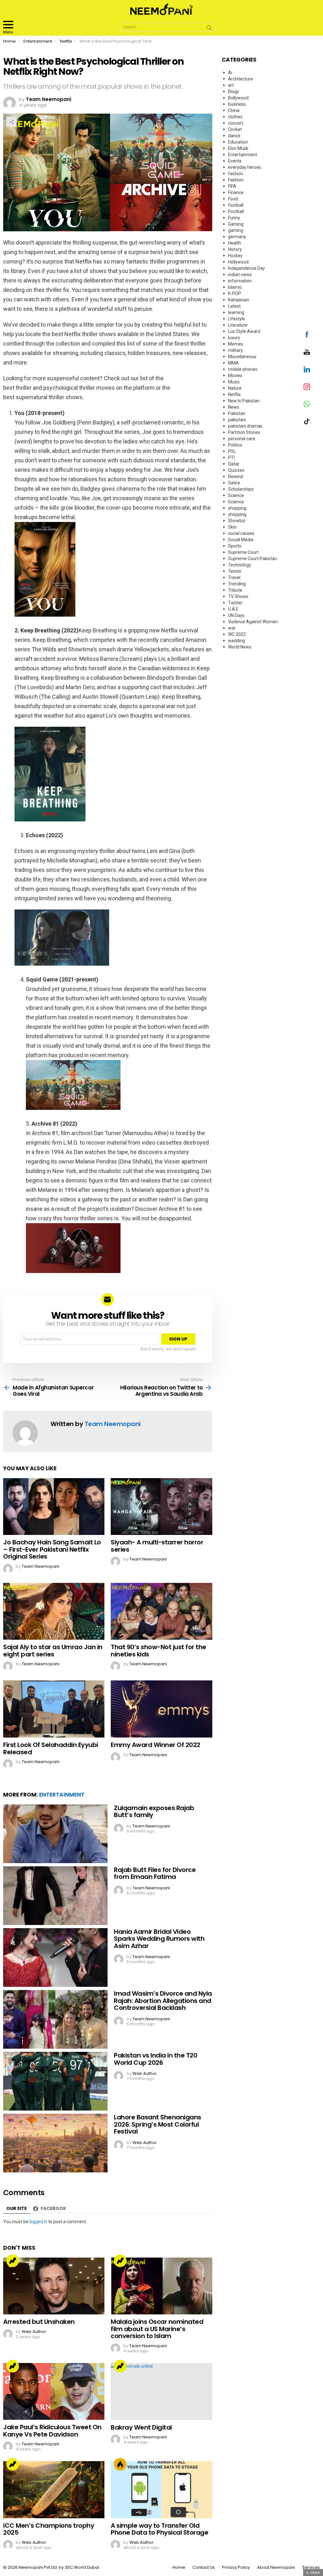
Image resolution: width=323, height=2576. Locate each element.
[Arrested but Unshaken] (54, 2286)
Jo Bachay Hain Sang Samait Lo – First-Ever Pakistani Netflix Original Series (52, 1549)
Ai (230, 73)
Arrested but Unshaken (39, 2322)
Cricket (235, 129)
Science (236, 495)
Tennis (235, 571)
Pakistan (237, 413)
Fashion (236, 180)
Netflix (234, 394)
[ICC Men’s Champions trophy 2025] (54, 2490)
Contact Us (204, 2567)
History (235, 249)
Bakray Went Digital (141, 2427)
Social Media (241, 540)
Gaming (236, 224)
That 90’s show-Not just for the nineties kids (159, 1651)
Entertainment (62, 1795)
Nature (235, 388)
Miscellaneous (242, 357)
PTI (231, 458)
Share (11, 122)
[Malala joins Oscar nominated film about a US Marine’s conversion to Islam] (161, 2286)
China (234, 110)
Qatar (234, 464)
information (240, 281)
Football (236, 211)
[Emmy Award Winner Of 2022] (161, 1709)
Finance (236, 192)
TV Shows (238, 596)
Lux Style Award (244, 331)
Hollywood (238, 262)
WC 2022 (237, 634)
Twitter (235, 603)
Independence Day (247, 268)
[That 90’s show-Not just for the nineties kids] (161, 1611)
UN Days (236, 615)
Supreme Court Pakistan (253, 559)
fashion (236, 174)
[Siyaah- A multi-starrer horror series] (161, 1507)
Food (233, 199)
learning (236, 312)
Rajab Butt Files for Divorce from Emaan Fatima (155, 1873)
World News (240, 647)
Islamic (235, 287)
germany (237, 237)
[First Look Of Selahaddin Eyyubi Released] (54, 1709)
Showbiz (237, 521)
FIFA (232, 186)
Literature (238, 325)
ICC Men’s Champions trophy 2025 (49, 2529)
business (237, 104)
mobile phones (243, 369)
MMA (233, 363)
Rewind (235, 477)
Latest (234, 306)
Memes (236, 344)
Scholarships (241, 489)
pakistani (237, 420)
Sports (235, 546)
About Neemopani (276, 2567)
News (234, 407)
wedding (237, 641)
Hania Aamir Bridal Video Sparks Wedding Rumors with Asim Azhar (159, 1939)
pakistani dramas (245, 426)
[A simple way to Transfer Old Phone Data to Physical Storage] (161, 2490)
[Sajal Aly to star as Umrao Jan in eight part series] (54, 1611)
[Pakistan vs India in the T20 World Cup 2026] (55, 2081)
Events (235, 161)
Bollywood (238, 98)
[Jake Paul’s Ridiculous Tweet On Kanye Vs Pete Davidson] (54, 2392)
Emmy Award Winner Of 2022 (156, 1745)
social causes (241, 533)
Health (235, 243)
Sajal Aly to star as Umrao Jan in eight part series (53, 1651)
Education (238, 142)
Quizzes (236, 470)
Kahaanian (239, 300)
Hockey (235, 256)
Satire (234, 483)
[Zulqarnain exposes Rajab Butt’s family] (55, 1834)
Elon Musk (238, 148)
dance (234, 136)
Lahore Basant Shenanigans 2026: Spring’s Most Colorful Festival (158, 2124)
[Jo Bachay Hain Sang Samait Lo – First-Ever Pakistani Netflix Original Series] (54, 1507)
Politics (235, 445)
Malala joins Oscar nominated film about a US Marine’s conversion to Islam (157, 2329)
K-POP (235, 293)
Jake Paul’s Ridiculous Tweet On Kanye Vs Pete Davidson (52, 2431)
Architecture (241, 79)
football (236, 205)
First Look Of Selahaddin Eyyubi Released (51, 1748)
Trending (13, 2261)
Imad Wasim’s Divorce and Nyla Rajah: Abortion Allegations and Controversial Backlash (163, 2001)
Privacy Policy (236, 2567)
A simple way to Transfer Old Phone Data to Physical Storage (159, 2529)
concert (236, 123)
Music (234, 382)
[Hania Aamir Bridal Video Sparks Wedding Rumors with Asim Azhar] (55, 1957)
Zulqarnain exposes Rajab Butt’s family (154, 1812)
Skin (232, 527)
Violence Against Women (253, 622)
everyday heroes (245, 167)
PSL (232, 451)
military (235, 350)
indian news (240, 275)
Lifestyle (237, 319)
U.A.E (233, 609)
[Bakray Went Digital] (161, 2392)
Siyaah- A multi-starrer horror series (157, 1546)
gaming (236, 230)
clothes (235, 117)
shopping (237, 508)
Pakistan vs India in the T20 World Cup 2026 (156, 2059)
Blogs (234, 92)
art (231, 85)
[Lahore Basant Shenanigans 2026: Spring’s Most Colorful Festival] (55, 2143)
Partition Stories (244, 432)
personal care (242, 439)
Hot (120, 2464)
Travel (234, 577)
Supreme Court (243, 552)
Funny (234, 218)
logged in (38, 2222)
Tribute (235, 590)
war (232, 628)
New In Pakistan (244, 401)
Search (209, 29)
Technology (240, 565)
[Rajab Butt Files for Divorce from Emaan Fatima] (55, 1896)
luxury (234, 338)
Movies (235, 376)
